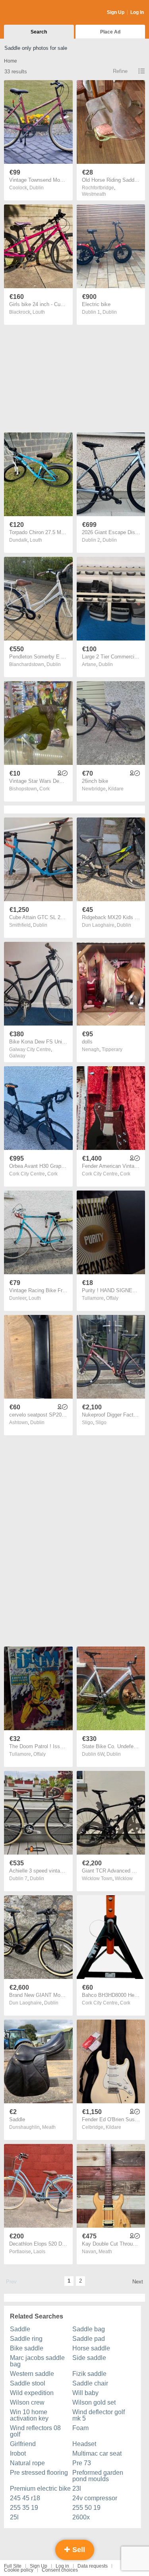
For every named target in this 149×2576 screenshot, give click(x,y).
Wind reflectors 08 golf (35, 2431)
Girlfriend (23, 2444)
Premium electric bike (40, 2489)
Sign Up (116, 12)
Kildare (116, 789)
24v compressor (95, 2498)
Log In (137, 12)
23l (77, 2489)
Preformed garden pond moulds (98, 2476)
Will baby (85, 2393)
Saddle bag (89, 2329)
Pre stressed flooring (39, 2473)
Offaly (112, 1298)
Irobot (18, 2453)
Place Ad (110, 32)
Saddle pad (89, 2339)
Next (138, 2282)
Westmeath (94, 194)
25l (14, 2517)
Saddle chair (90, 2383)
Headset (84, 2444)
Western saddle (32, 2374)
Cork (45, 789)
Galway (17, 1056)
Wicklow (124, 1878)
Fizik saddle (89, 2374)
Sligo (101, 1423)
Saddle (20, 2329)
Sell (78, 2550)
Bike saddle (27, 2348)
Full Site (13, 2566)
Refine (120, 71)
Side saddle (89, 2358)
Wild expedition (32, 2393)
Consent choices (60, 2570)
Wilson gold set (94, 2402)
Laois (39, 2252)
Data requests (93, 2566)
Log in (62, 2566)
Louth (39, 312)
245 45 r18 (25, 2498)
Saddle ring (26, 2339)
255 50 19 (86, 2508)
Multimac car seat (97, 2453)
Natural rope (27, 2463)
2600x (81, 2517)
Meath (49, 2127)
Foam (80, 2428)
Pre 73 (82, 2463)
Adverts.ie (35, 13)
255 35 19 (24, 2508)
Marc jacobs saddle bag (37, 2361)
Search (39, 32)
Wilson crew (27, 2402)
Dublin (37, 188)
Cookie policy (19, 2570)
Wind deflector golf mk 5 (99, 2415)
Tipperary (112, 1049)
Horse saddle (91, 2348)
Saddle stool (28, 2383)
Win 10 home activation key (29, 2415)
